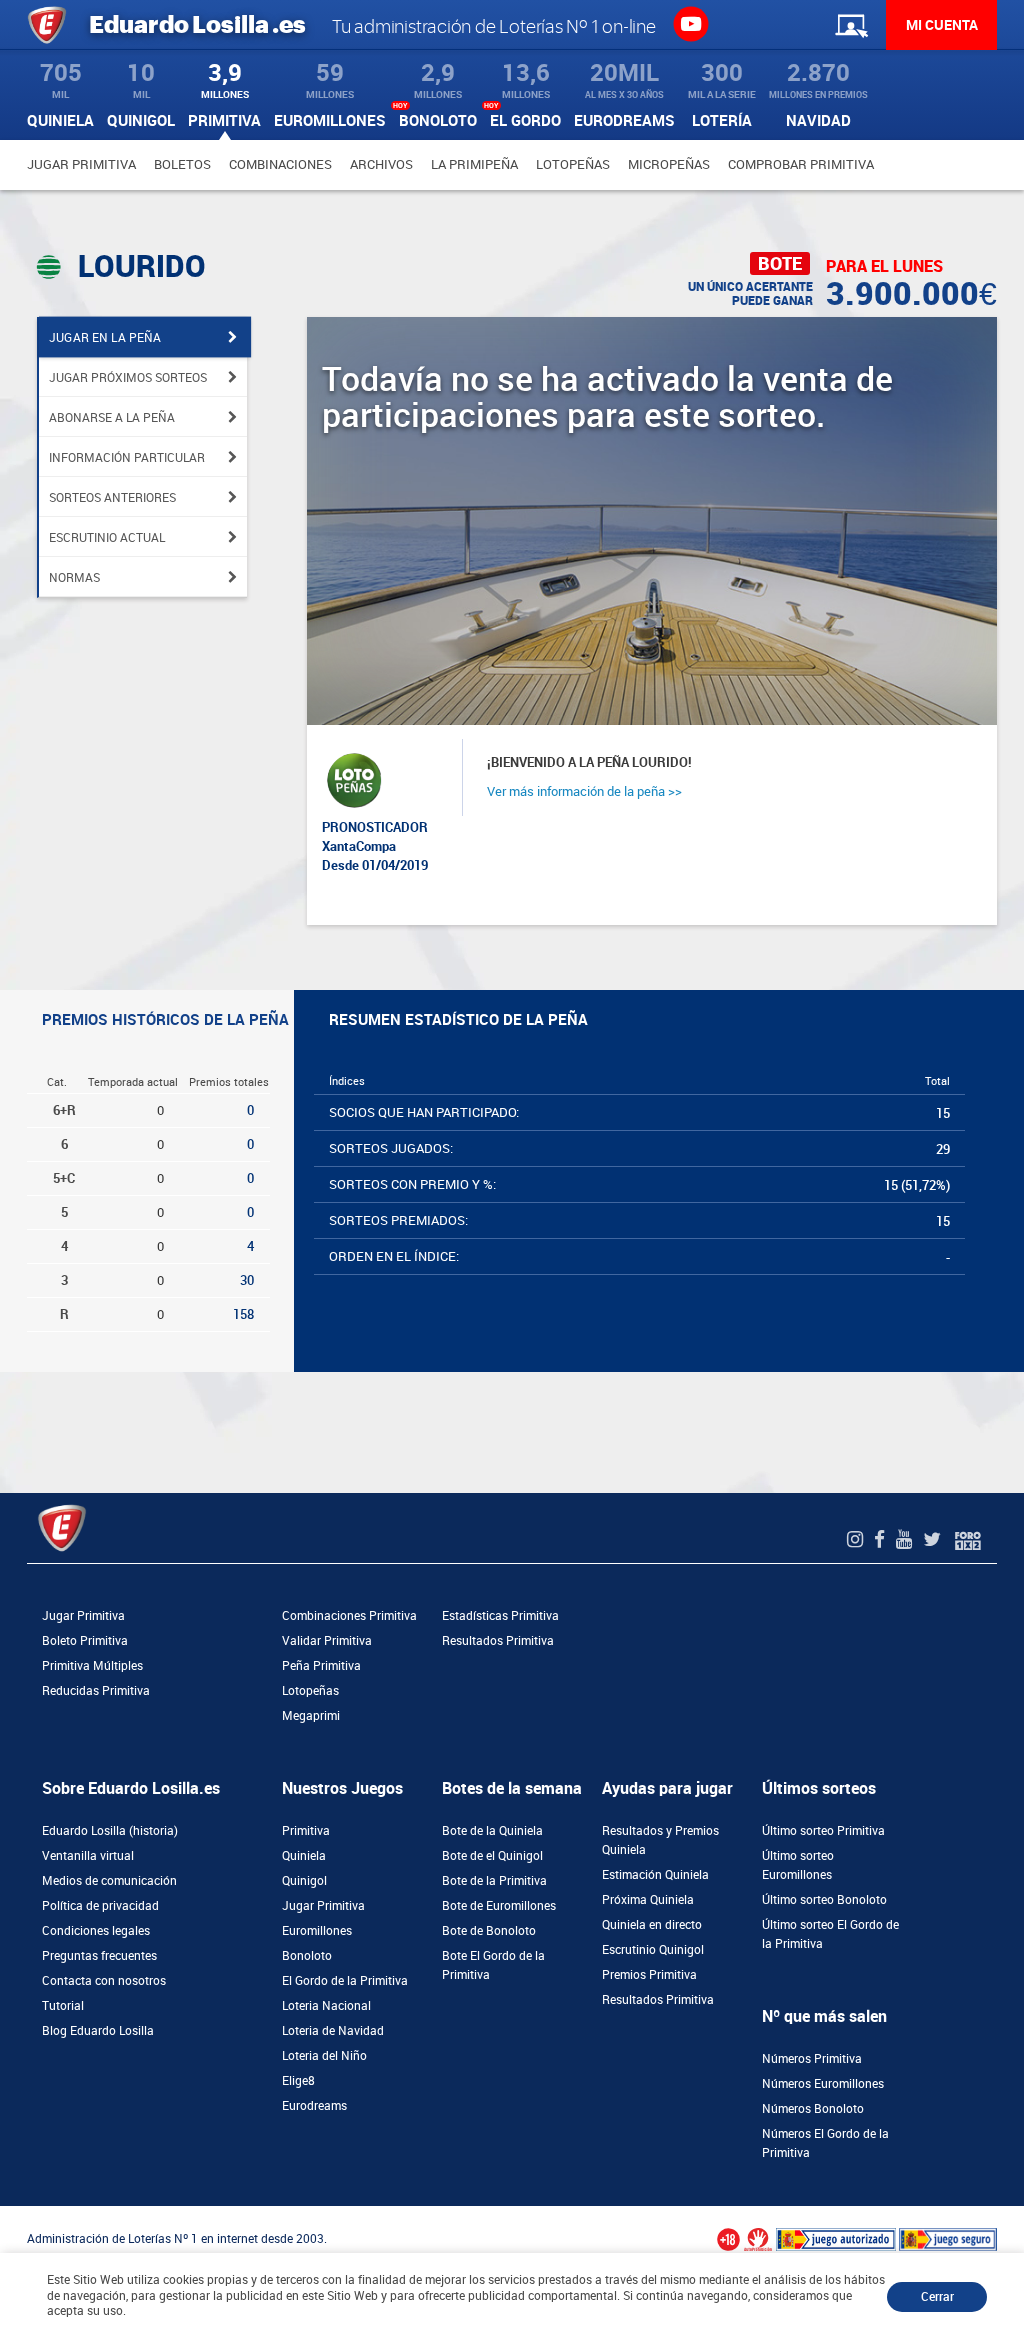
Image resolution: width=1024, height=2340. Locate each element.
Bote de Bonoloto (489, 1931)
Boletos (182, 164)
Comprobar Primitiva (801, 164)
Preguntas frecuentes (99, 1956)
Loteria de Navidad (333, 2031)
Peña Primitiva (321, 1666)
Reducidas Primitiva (96, 1691)
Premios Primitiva (649, 1975)
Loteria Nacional (326, 2006)
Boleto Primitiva (85, 1641)
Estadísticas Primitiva (500, 1616)
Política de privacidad (100, 1906)
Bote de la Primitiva (494, 1881)
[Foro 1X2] (968, 1539)
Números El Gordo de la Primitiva (825, 2143)
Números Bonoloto (813, 2109)
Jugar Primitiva (81, 164)
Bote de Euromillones (499, 1906)
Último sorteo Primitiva (823, 1831)
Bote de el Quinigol (492, 1856)
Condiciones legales (96, 1931)
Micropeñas (669, 164)
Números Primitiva (812, 2059)
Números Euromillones (823, 2084)
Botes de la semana (512, 1788)
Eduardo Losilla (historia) (110, 1831)
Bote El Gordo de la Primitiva (493, 1965)
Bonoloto (307, 1956)
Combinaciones (280, 164)
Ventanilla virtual (88, 1856)
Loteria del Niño (324, 2056)
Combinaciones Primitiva (349, 1616)
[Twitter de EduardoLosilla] (934, 1539)
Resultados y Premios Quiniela (660, 1840)
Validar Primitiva (327, 1641)
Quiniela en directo (652, 1925)
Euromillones (317, 1931)
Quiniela (304, 1856)
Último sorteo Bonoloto (824, 1900)
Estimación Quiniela (655, 1875)
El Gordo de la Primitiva (345, 1981)
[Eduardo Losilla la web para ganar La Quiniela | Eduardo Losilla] (690, 23)
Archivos (381, 164)
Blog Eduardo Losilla (98, 2031)
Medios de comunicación (109, 1881)
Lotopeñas (573, 164)
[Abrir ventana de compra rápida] (6, 2213)
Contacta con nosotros (104, 1981)
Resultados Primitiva (498, 1641)
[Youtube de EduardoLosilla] (906, 1539)
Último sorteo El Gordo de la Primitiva (830, 1934)
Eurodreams (314, 2106)
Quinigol (304, 1881)
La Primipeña (474, 164)
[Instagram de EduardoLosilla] (857, 1539)
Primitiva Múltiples (92, 1666)
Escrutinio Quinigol (653, 1950)
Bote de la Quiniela (492, 1831)
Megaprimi (311, 1716)
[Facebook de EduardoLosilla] (882, 1539)
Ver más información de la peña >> (584, 791)
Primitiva (306, 1831)
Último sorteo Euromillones (798, 1865)
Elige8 (298, 2081)
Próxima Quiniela (648, 1900)
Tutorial (63, 2006)
